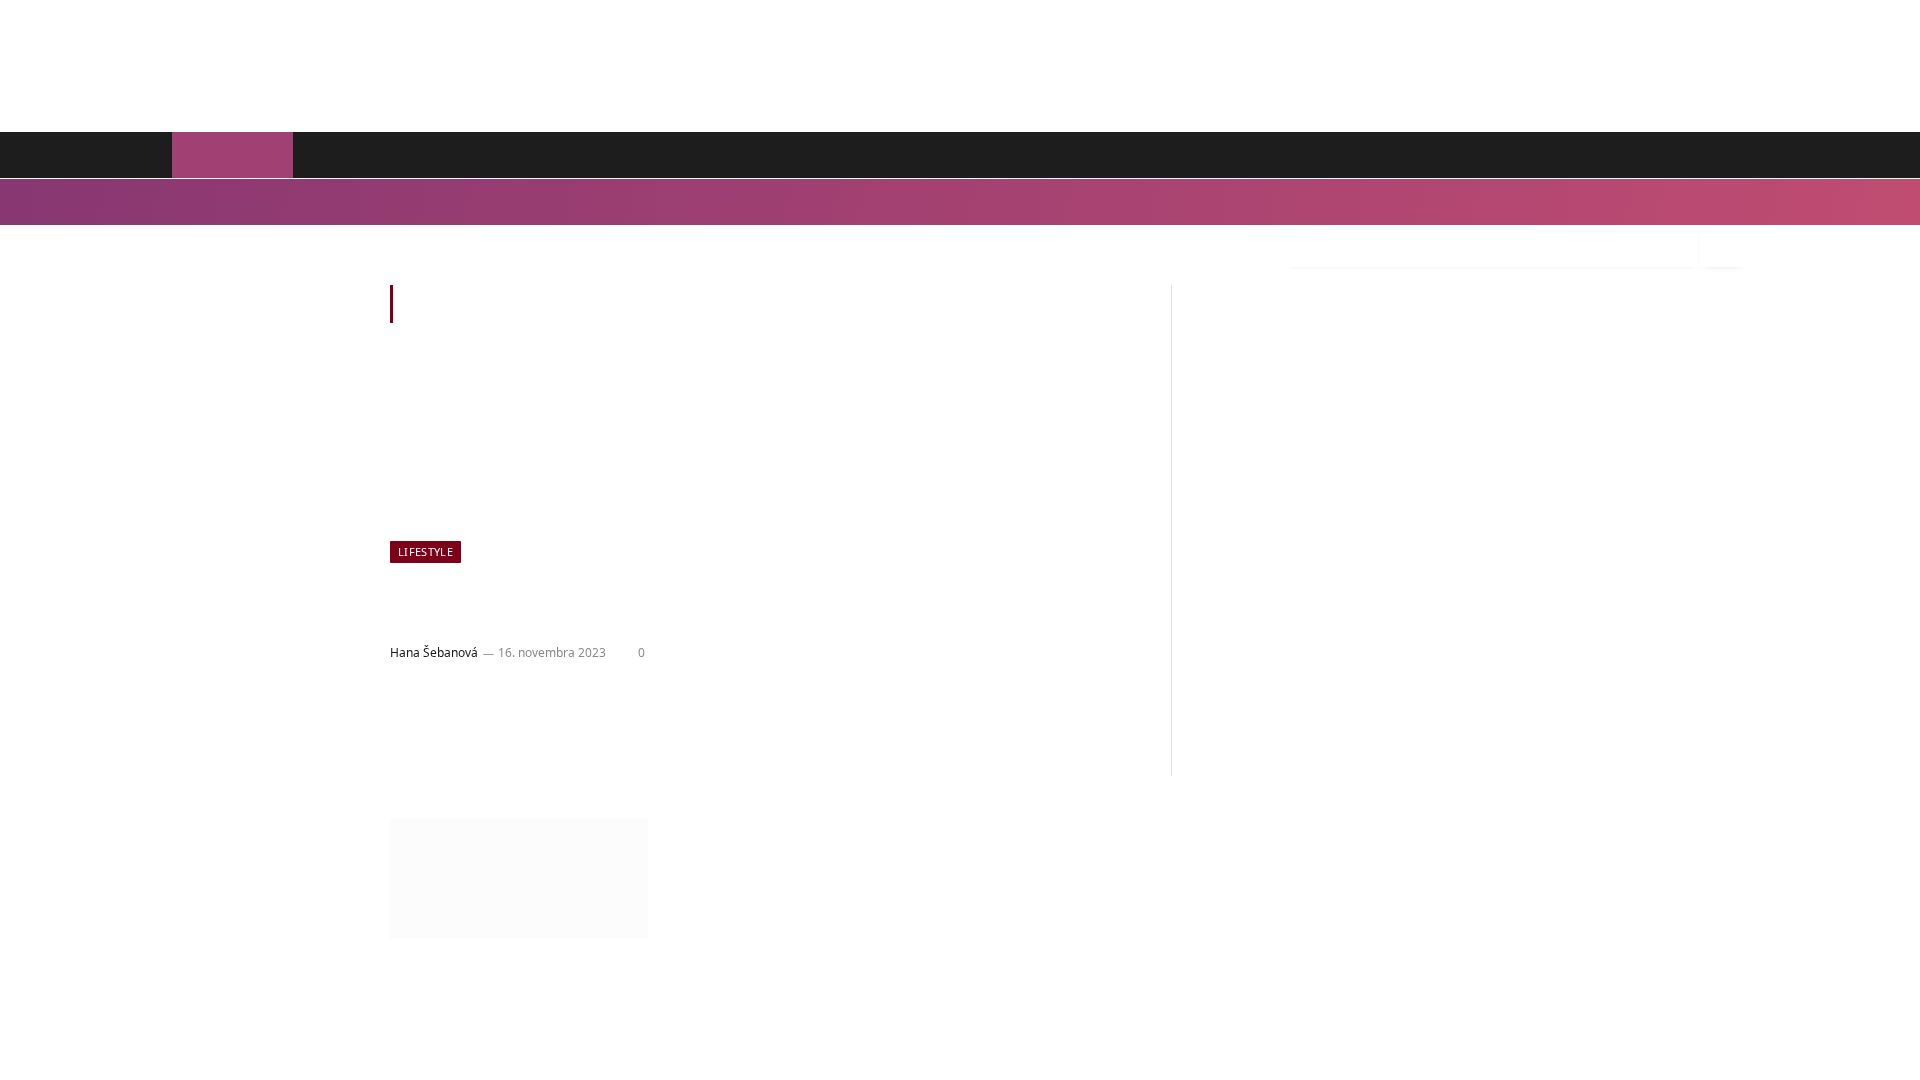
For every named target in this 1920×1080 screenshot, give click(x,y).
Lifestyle (204, 201)
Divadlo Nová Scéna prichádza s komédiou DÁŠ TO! (538, 605)
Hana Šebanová (438, 652)
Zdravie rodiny (607, 155)
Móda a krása (286, 201)
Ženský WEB (230, 155)
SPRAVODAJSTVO (1489, 155)
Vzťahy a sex (595, 201)
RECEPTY (1707, 155)
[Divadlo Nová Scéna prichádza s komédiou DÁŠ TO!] (568, 463)
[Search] (1722, 248)
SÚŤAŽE (1614, 155)
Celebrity (431, 201)
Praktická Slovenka (463, 155)
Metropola (723, 155)
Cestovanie (507, 201)
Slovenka (336, 155)
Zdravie (365, 201)
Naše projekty (838, 155)
